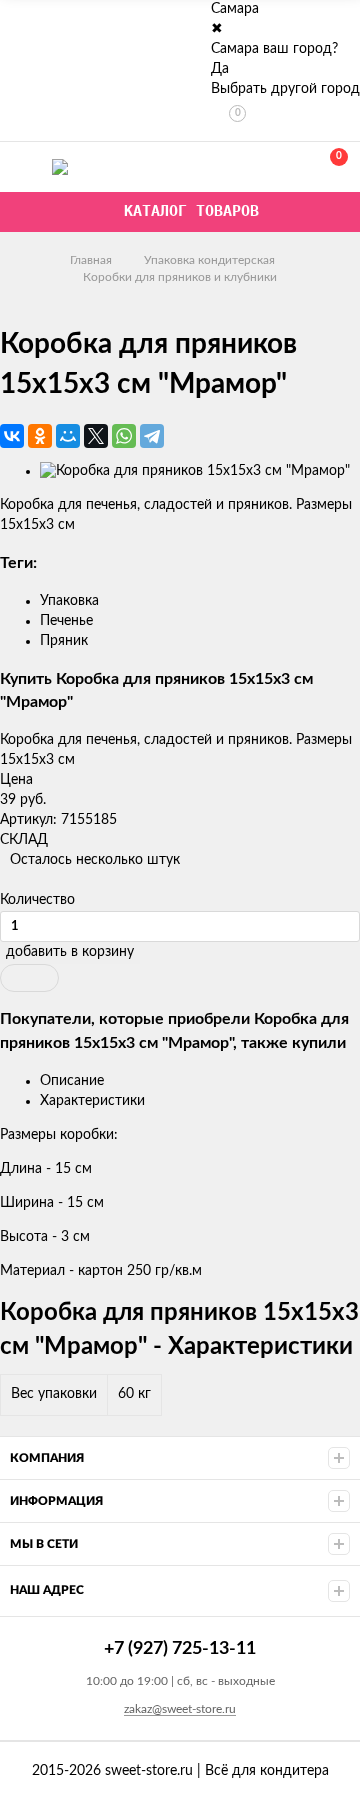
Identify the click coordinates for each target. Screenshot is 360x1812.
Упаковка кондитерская (209, 260)
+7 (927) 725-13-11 (242, 166)
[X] (96, 436)
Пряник (64, 641)
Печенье (66, 621)
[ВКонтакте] (12, 436)
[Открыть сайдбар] (22, 20)
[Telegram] (152, 436)
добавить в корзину (70, 952)
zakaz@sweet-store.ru (180, 1709)
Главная (91, 260)
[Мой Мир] (68, 436)
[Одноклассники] (40, 436)
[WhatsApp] (124, 436)
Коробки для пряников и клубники (180, 277)
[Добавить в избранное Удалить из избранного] (29, 978)
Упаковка (69, 601)
